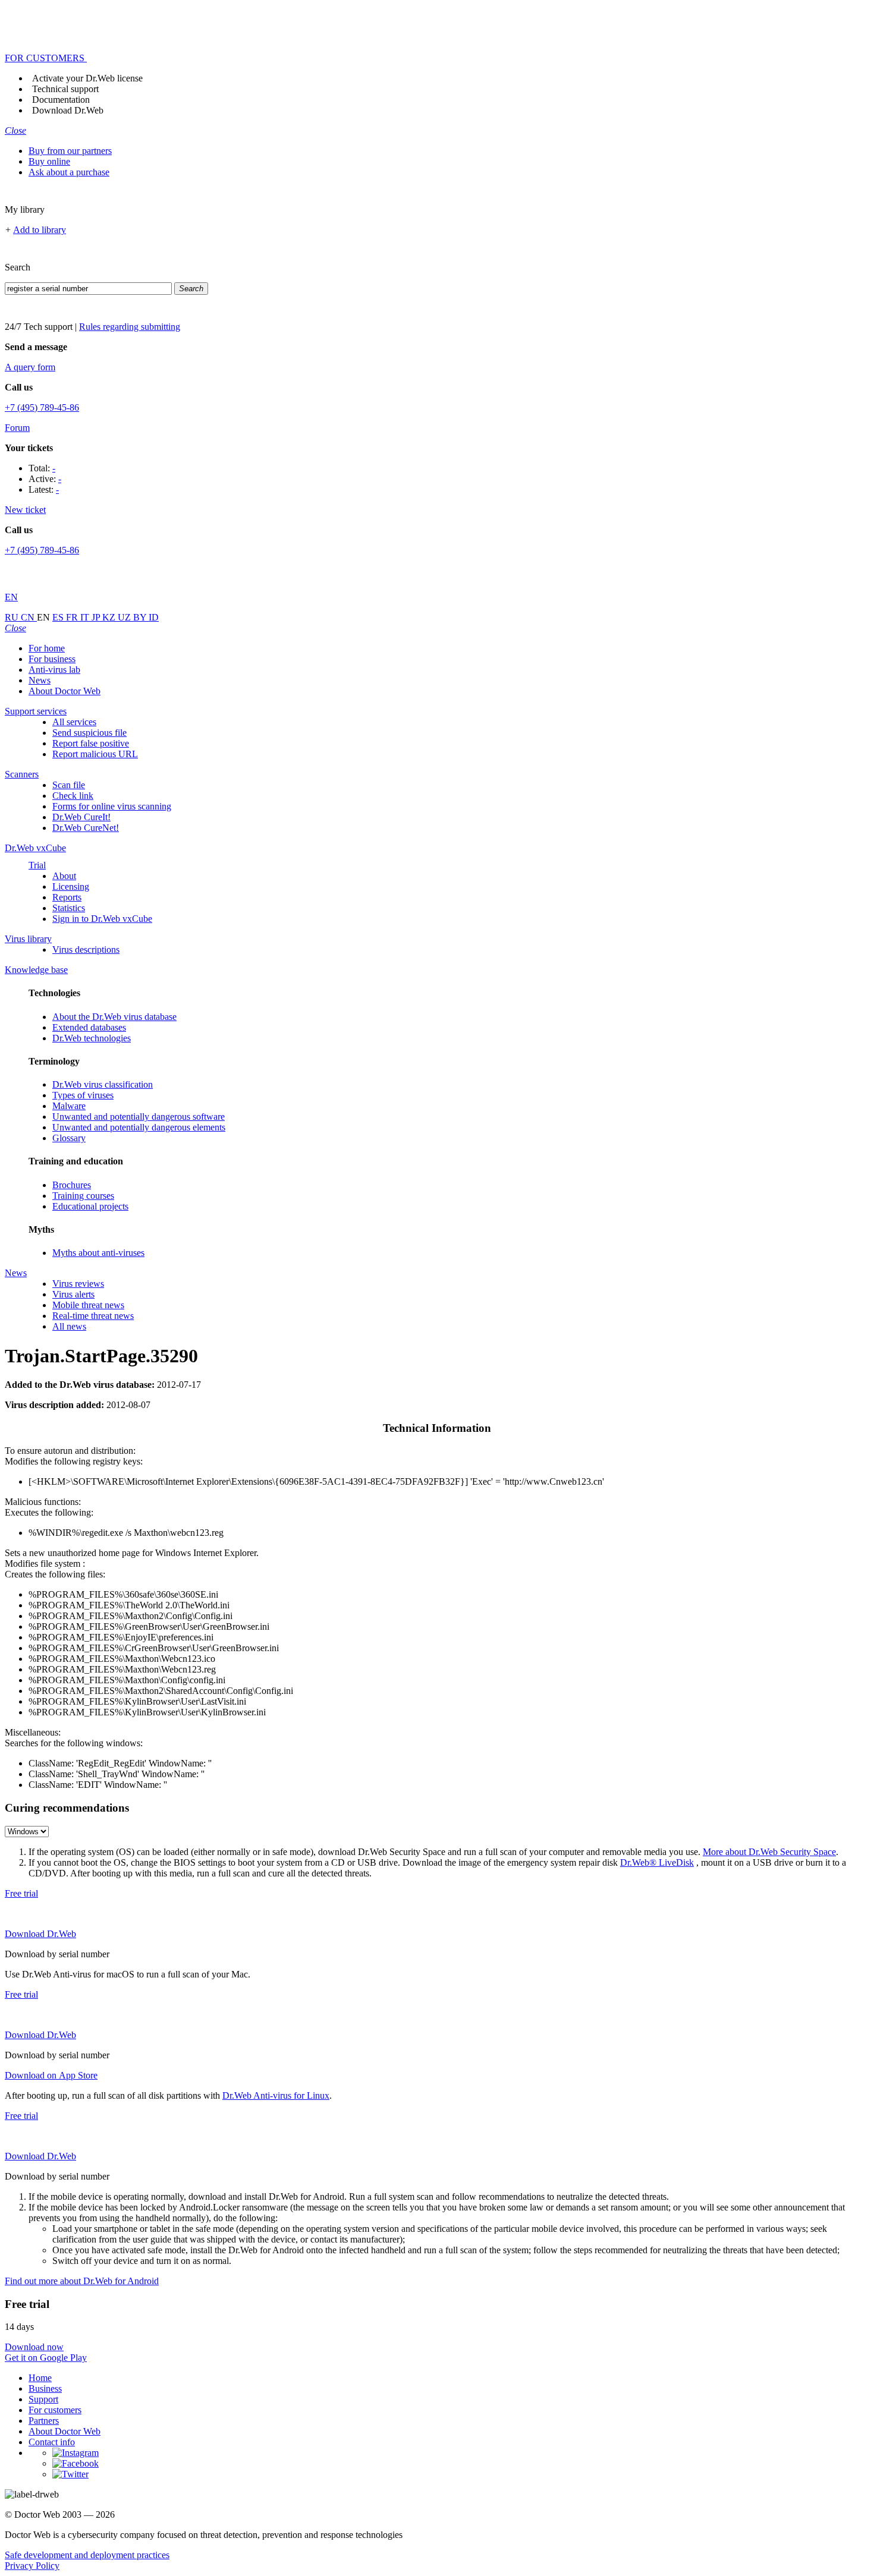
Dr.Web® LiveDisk (657, 1862)
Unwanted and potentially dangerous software (139, 1117)
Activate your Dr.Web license (87, 78)
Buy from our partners (70, 151)
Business (45, 2388)
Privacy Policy (32, 2566)
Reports (67, 897)
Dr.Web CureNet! (86, 828)
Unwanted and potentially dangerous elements (139, 1127)
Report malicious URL (95, 754)
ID (154, 617)
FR (73, 617)
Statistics (69, 908)
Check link (73, 796)
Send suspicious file (89, 733)
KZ (110, 617)
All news (69, 1326)
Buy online (49, 161)
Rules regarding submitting (130, 327)
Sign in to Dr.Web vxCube (102, 919)
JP (97, 617)
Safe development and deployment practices (87, 2555)
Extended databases (89, 1027)
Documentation (61, 100)
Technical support (65, 89)
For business (52, 659)
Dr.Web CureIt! (81, 817)
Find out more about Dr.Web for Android (82, 2281)
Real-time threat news (93, 1316)
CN (29, 617)
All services (74, 722)
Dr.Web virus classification (103, 1084)
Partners (44, 2421)
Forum (17, 428)
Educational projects (90, 1206)
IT (86, 617)
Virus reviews (78, 1284)
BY (141, 617)
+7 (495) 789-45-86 (42, 407)
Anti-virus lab (54, 670)
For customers (55, 2410)
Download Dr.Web (68, 110)
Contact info (52, 2442)
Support (43, 2399)
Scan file (69, 785)
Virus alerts (73, 1294)
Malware (69, 1106)
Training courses (83, 1196)
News (40, 680)
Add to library (40, 230)
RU (13, 617)
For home (47, 648)
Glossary (69, 1138)
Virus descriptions (86, 950)
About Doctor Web (65, 691)
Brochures (72, 1185)
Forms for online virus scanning (112, 806)
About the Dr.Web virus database (114, 1017)
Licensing (71, 887)
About (64, 876)
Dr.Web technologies (92, 1038)
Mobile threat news (88, 1305)
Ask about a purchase (69, 172)
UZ (125, 617)
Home (40, 2378)
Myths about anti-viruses (98, 1253)
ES (59, 617)
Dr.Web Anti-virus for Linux (276, 2095)
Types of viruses (83, 1095)
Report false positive (91, 743)
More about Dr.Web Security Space (769, 1852)
